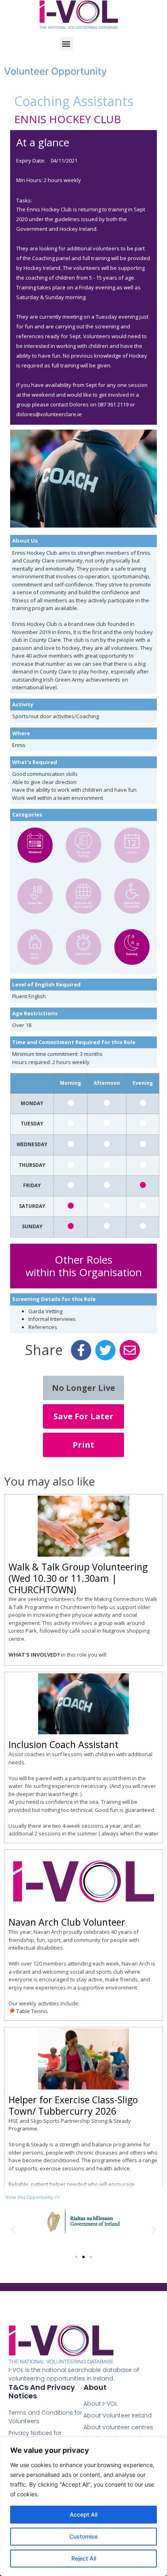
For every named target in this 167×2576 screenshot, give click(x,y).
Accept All (83, 2514)
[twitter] (105, 1351)
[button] (66, 44)
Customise (83, 2536)
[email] (130, 1351)
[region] (83, 2506)
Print (83, 1445)
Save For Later (83, 1416)
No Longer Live (83, 1388)
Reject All (84, 2558)
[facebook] (81, 1351)
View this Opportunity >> (33, 2197)
